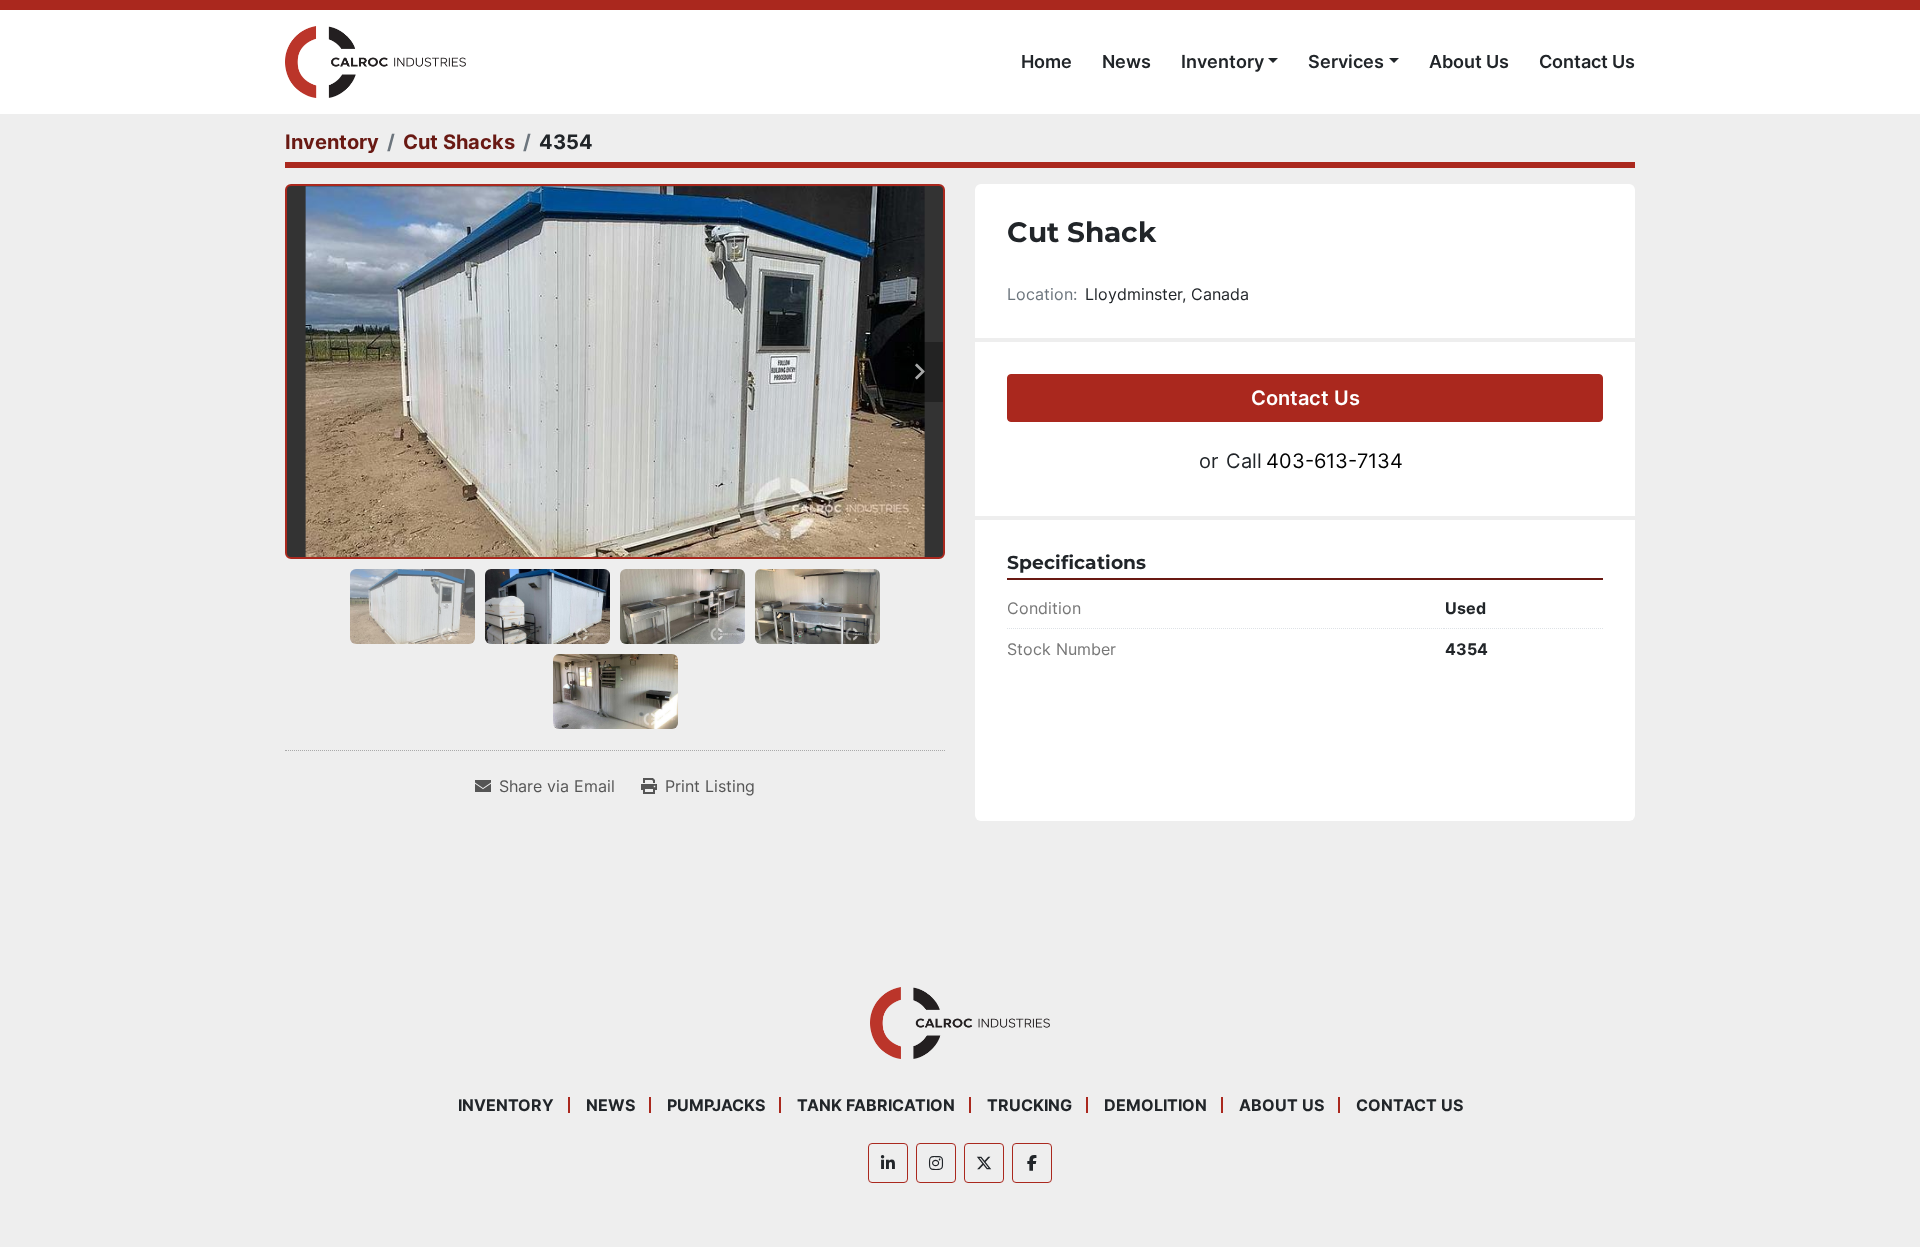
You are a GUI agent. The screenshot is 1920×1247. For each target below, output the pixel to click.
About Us (1469, 61)
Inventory (1222, 61)
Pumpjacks (716, 1105)
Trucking (1029, 1105)
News (1126, 61)
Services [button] (1346, 61)
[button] (1230, 61)
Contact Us (1587, 61)
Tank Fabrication (876, 1105)
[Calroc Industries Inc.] (960, 1022)
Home (1046, 61)
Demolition (1155, 1105)
